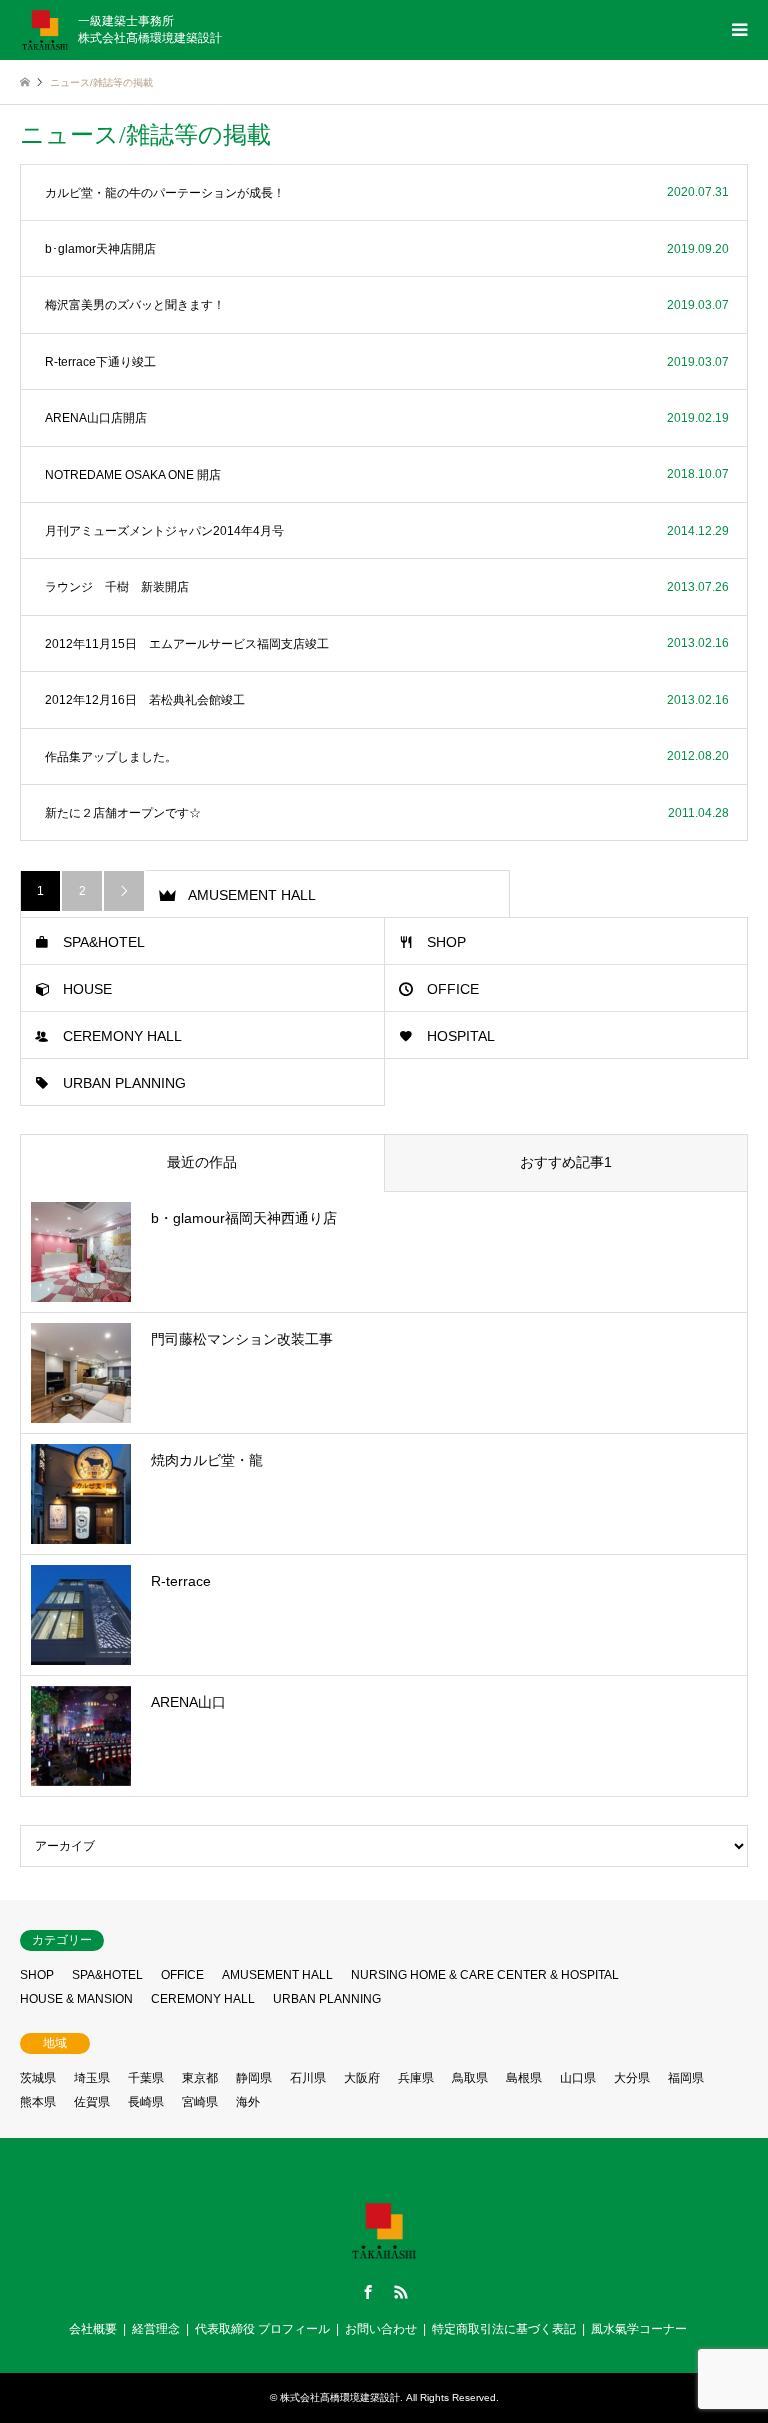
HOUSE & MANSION (76, 1999)
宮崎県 (200, 2102)
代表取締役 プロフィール (262, 2329)
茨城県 (38, 2078)
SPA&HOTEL (104, 942)
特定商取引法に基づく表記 (504, 2329)
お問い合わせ (381, 2329)
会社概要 (93, 2329)
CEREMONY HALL (122, 1036)
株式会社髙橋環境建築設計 (340, 2397)
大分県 (632, 2078)
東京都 (200, 2078)
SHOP (446, 942)
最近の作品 (202, 1162)
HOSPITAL (461, 1036)
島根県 (524, 2078)
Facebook (368, 2292)
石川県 (308, 2078)
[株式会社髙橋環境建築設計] (384, 2257)
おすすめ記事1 (566, 1162)
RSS (401, 2292)
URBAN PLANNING (124, 1083)
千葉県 (146, 2078)
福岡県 (686, 2078)
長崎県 (146, 2102)
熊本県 (38, 2102)
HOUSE (87, 989)
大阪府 (362, 2078)
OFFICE (453, 989)
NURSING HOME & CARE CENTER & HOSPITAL (485, 1975)
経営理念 (156, 2329)
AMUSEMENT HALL (252, 895)
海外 (248, 2102)
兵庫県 (416, 2078)
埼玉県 (92, 2078)
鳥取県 (470, 2078)
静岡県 (254, 2078)
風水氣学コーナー (639, 2329)
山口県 (578, 2078)
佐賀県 (92, 2102)
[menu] (738, 30)
